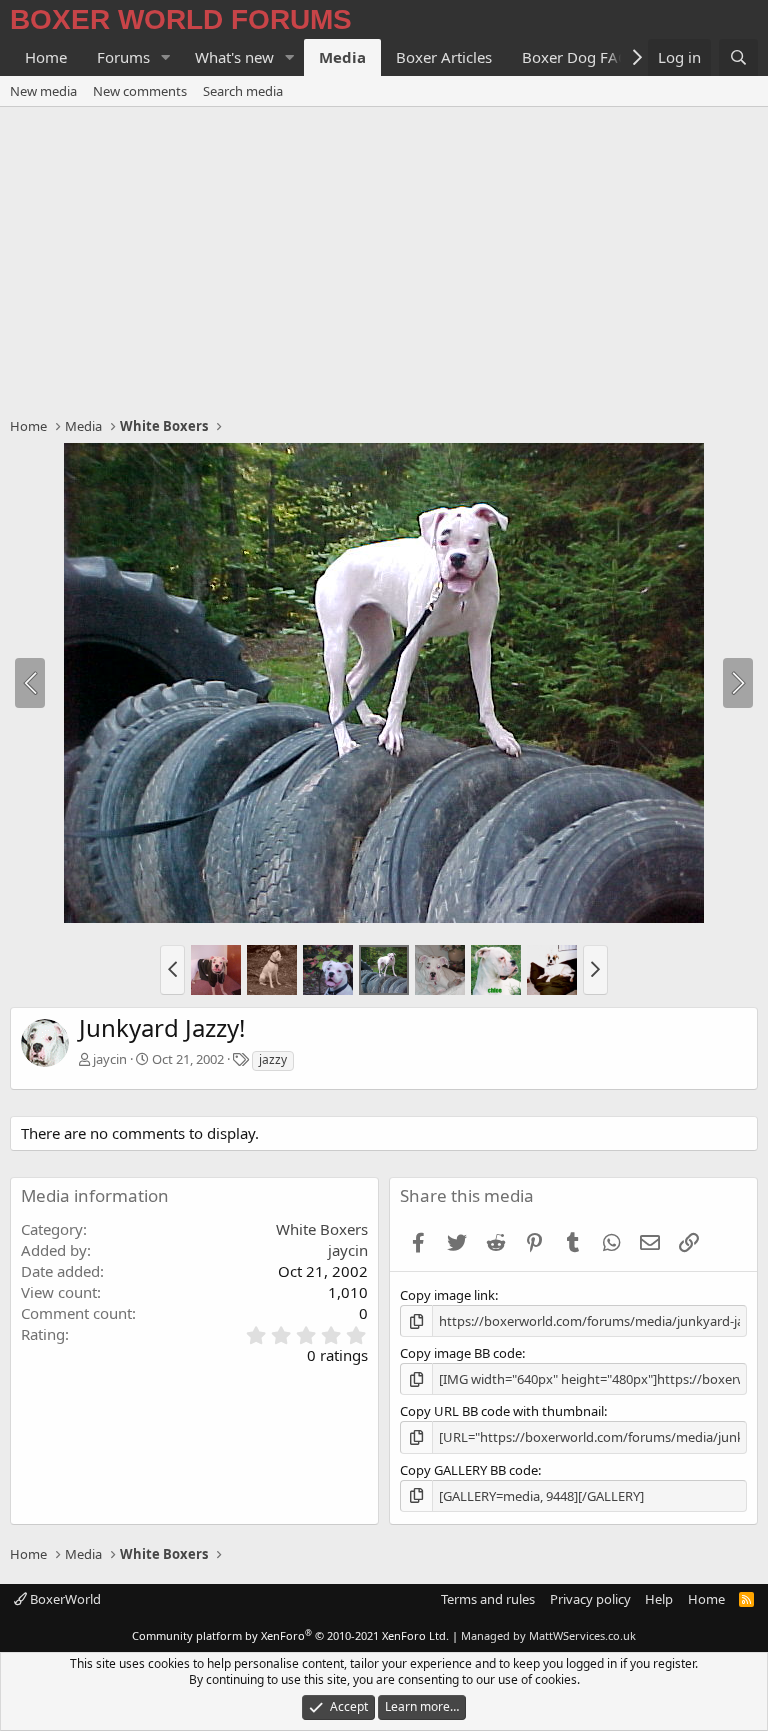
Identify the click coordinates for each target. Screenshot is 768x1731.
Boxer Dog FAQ (576, 57)
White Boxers (322, 1229)
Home (46, 57)
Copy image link (447, 1295)
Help (659, 1599)
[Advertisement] (384, 257)
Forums (123, 57)
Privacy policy (590, 1599)
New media (43, 91)
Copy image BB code (461, 1353)
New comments (140, 91)
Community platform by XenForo (290, 1635)
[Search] (738, 57)
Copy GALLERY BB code (469, 1470)
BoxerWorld (64, 1599)
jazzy (273, 1059)
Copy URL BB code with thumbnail (502, 1411)
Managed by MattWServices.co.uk (548, 1635)
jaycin (110, 1059)
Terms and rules (488, 1599)
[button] (166, 57)
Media (342, 57)
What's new (234, 57)
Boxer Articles (444, 57)
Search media (243, 91)
